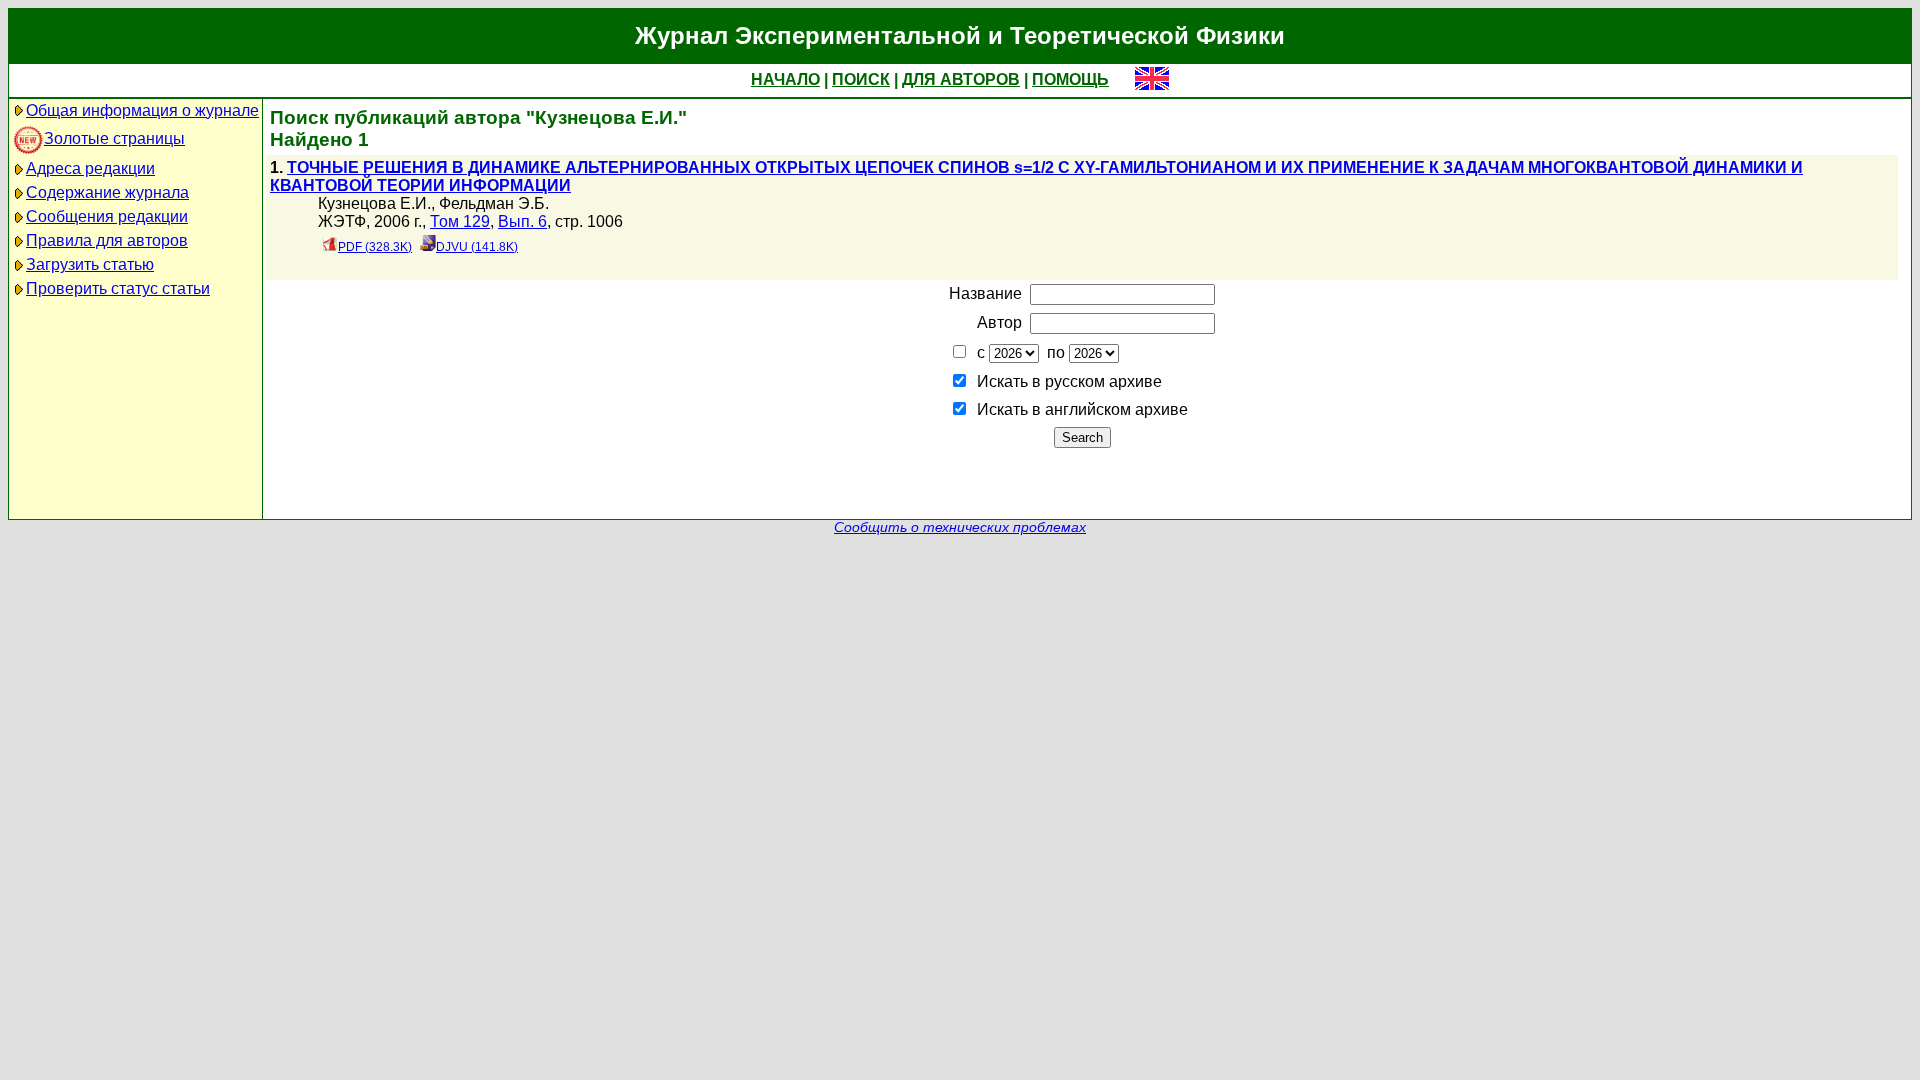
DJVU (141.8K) (477, 247)
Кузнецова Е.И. (374, 203)
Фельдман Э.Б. (494, 203)
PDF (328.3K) (375, 247)
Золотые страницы (114, 138)
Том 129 (460, 221)
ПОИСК (861, 79)
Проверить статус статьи (118, 288)
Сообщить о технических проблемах (960, 527)
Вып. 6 (522, 221)
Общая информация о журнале (142, 110)
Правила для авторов (107, 240)
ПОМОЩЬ (1070, 79)
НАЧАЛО (785, 79)
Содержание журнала (107, 192)
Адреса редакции (90, 168)
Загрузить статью (90, 264)
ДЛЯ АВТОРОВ (961, 79)
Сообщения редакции (107, 216)
